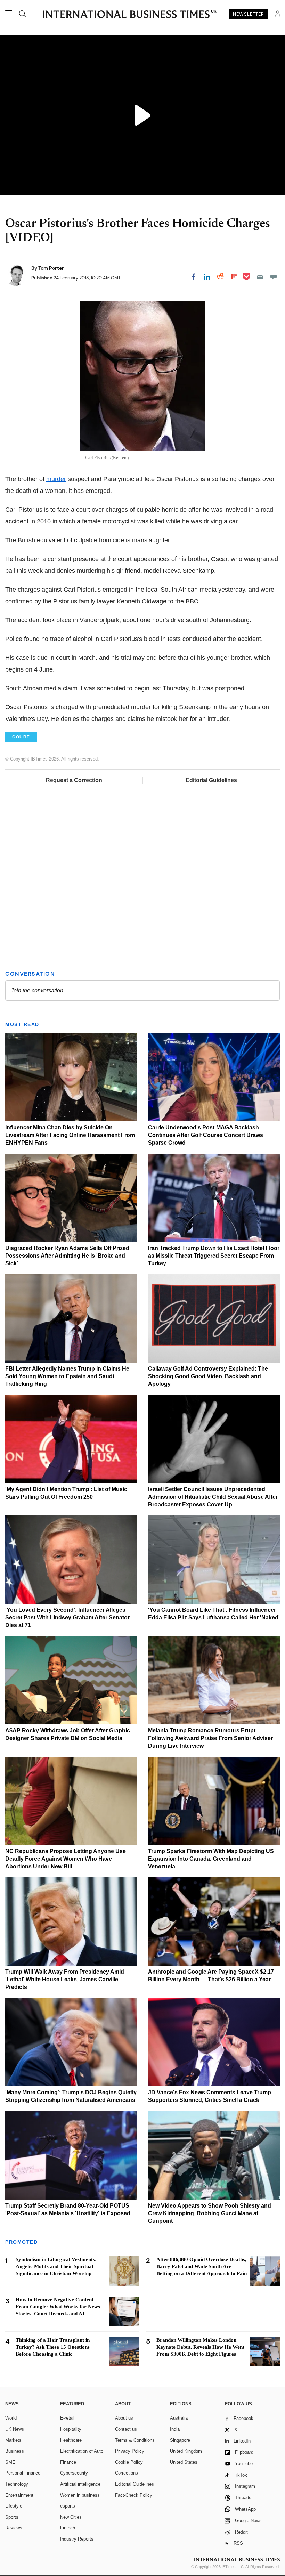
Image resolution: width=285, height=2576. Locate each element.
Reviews (14, 2528)
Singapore (180, 2440)
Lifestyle (14, 2506)
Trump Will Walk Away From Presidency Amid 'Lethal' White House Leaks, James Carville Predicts (65, 1979)
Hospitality (71, 2429)
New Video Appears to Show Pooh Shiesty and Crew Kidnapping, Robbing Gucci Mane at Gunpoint (210, 2213)
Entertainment (19, 2495)
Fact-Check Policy (134, 2495)
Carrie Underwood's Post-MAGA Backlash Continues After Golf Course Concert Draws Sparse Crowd (206, 1135)
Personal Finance (23, 2473)
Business (15, 2451)
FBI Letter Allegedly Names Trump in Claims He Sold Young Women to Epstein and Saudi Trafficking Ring (67, 1376)
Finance (68, 2462)
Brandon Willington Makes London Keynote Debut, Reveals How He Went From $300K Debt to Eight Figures (200, 2347)
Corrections (127, 2473)
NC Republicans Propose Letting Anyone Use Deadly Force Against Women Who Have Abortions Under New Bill (66, 1859)
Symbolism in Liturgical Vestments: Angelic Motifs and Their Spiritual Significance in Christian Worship (56, 2266)
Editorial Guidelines (211, 780)
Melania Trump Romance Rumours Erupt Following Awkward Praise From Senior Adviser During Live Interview (210, 1738)
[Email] (260, 277)
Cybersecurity (74, 2473)
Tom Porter (51, 268)
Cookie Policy (129, 2462)
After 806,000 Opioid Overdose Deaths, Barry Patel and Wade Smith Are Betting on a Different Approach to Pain (202, 2266)
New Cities (71, 2517)
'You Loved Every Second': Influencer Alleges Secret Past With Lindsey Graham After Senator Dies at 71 (67, 1618)
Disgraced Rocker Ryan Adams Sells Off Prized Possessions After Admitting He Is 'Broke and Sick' (67, 1256)
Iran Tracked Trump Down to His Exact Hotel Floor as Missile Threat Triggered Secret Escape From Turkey (214, 1256)
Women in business (80, 2495)
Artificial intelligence (80, 2484)
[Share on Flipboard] (234, 277)
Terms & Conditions (135, 2440)
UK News (15, 2429)
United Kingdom (186, 2451)
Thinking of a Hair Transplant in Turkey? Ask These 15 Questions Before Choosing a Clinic (53, 2347)
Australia (179, 2418)
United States (184, 2462)
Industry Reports (77, 2539)
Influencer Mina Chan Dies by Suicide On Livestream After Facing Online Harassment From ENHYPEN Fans (70, 1135)
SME (10, 2462)
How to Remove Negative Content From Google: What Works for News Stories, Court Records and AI (58, 2307)
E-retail (67, 2418)
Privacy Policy (130, 2451)
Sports (12, 2517)
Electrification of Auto (82, 2451)
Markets (13, 2440)
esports (68, 2506)
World (11, 2418)
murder (56, 479)
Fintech (68, 2528)
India (175, 2429)
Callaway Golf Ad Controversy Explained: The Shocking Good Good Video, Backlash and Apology (208, 1376)
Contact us (126, 2429)
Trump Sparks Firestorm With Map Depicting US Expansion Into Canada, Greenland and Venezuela (211, 1859)
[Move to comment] (274, 277)
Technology (17, 2484)
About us (124, 2418)
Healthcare (71, 2440)
